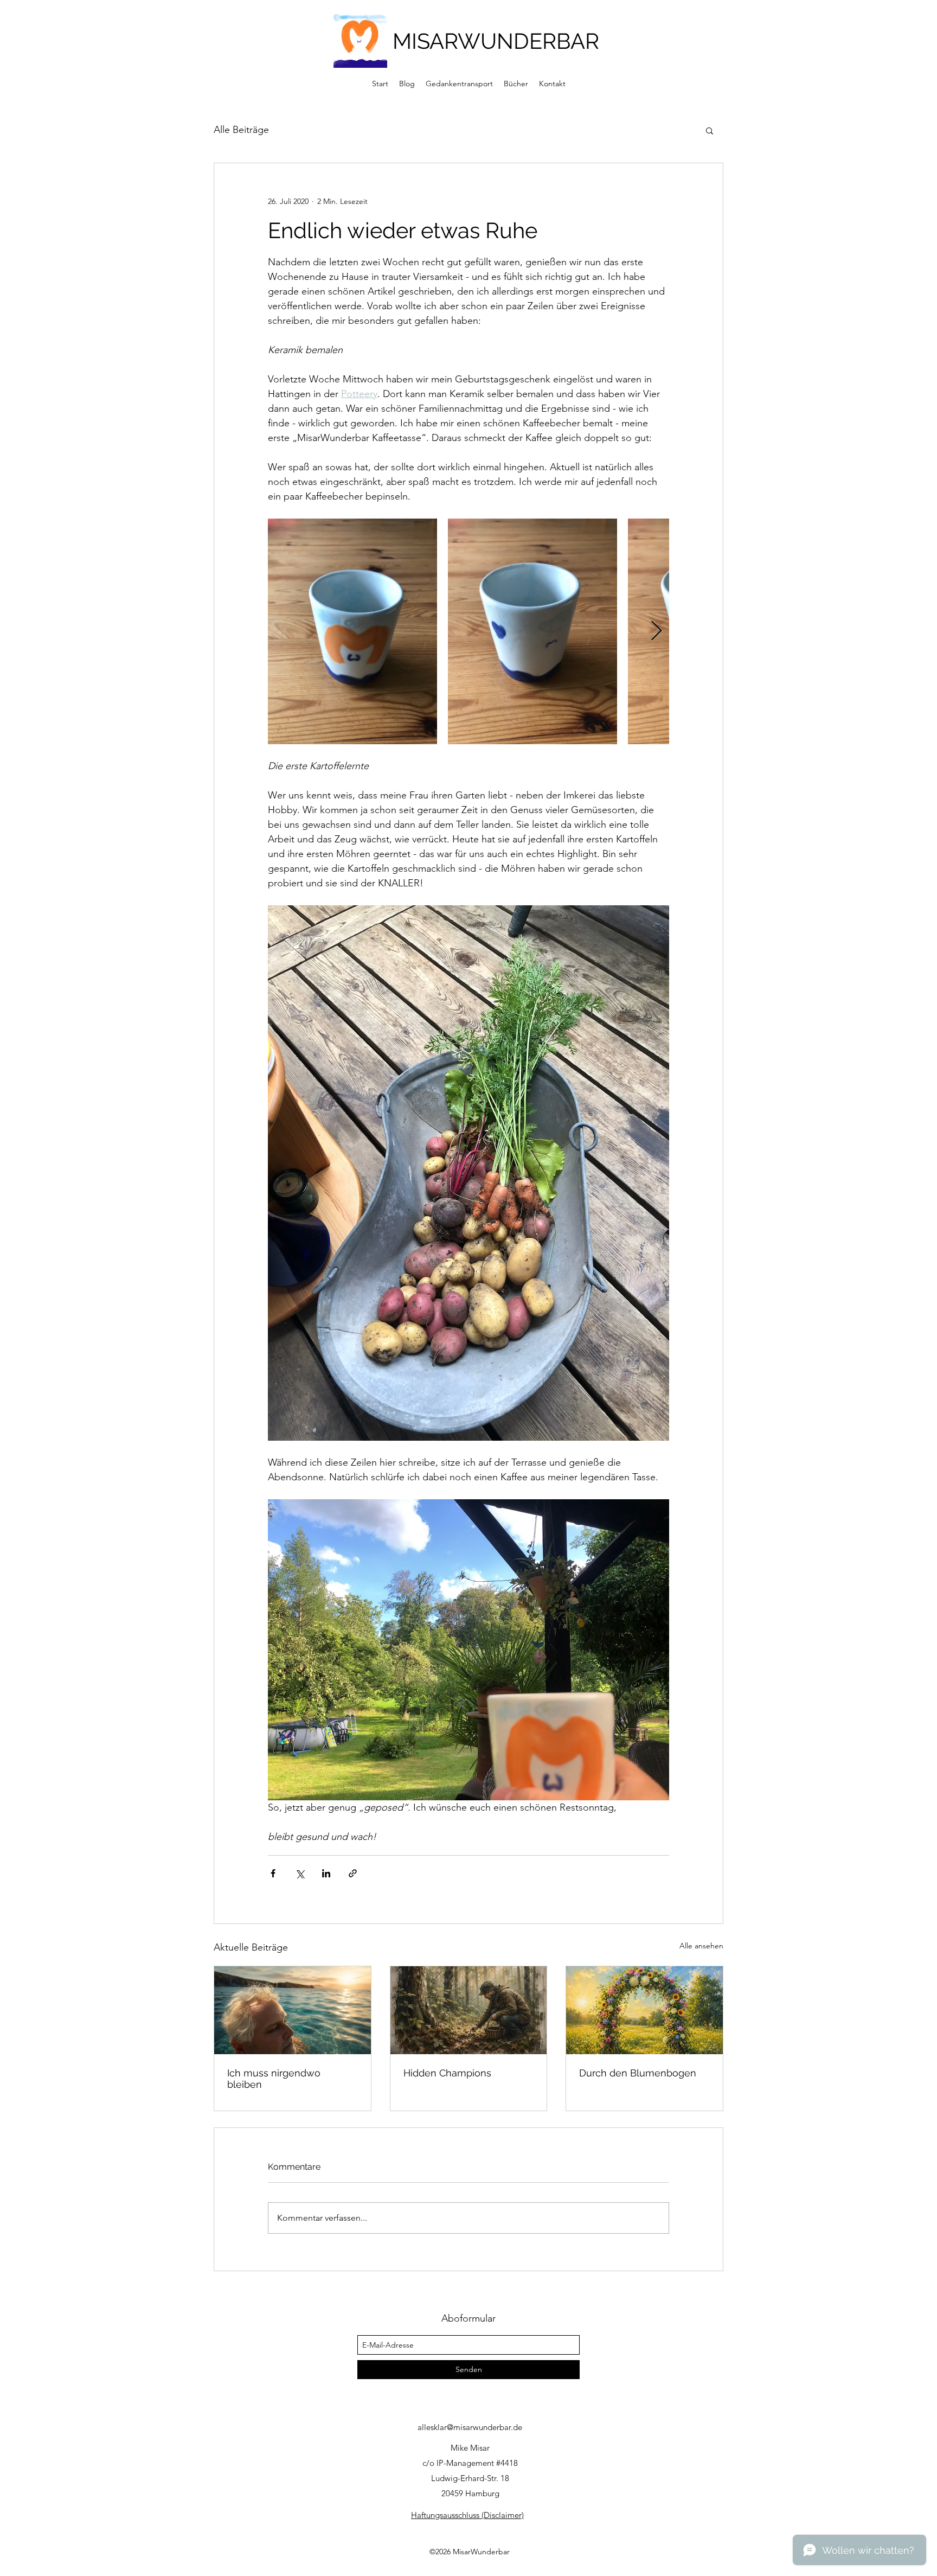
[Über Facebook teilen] (273, 1873)
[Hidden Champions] (469, 2010)
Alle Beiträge (241, 130)
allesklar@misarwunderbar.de (470, 2427)
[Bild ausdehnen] (352, 631)
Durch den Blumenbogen (638, 2073)
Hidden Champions (447, 2073)
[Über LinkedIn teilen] (326, 1873)
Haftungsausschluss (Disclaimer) (467, 2515)
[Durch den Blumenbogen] (644, 2010)
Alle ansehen (701, 1946)
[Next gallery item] (656, 632)
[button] (710, 130)
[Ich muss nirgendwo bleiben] (293, 2010)
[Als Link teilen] (353, 1873)
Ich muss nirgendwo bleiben (274, 2079)
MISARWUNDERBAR (496, 41)
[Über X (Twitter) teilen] (300, 1873)
